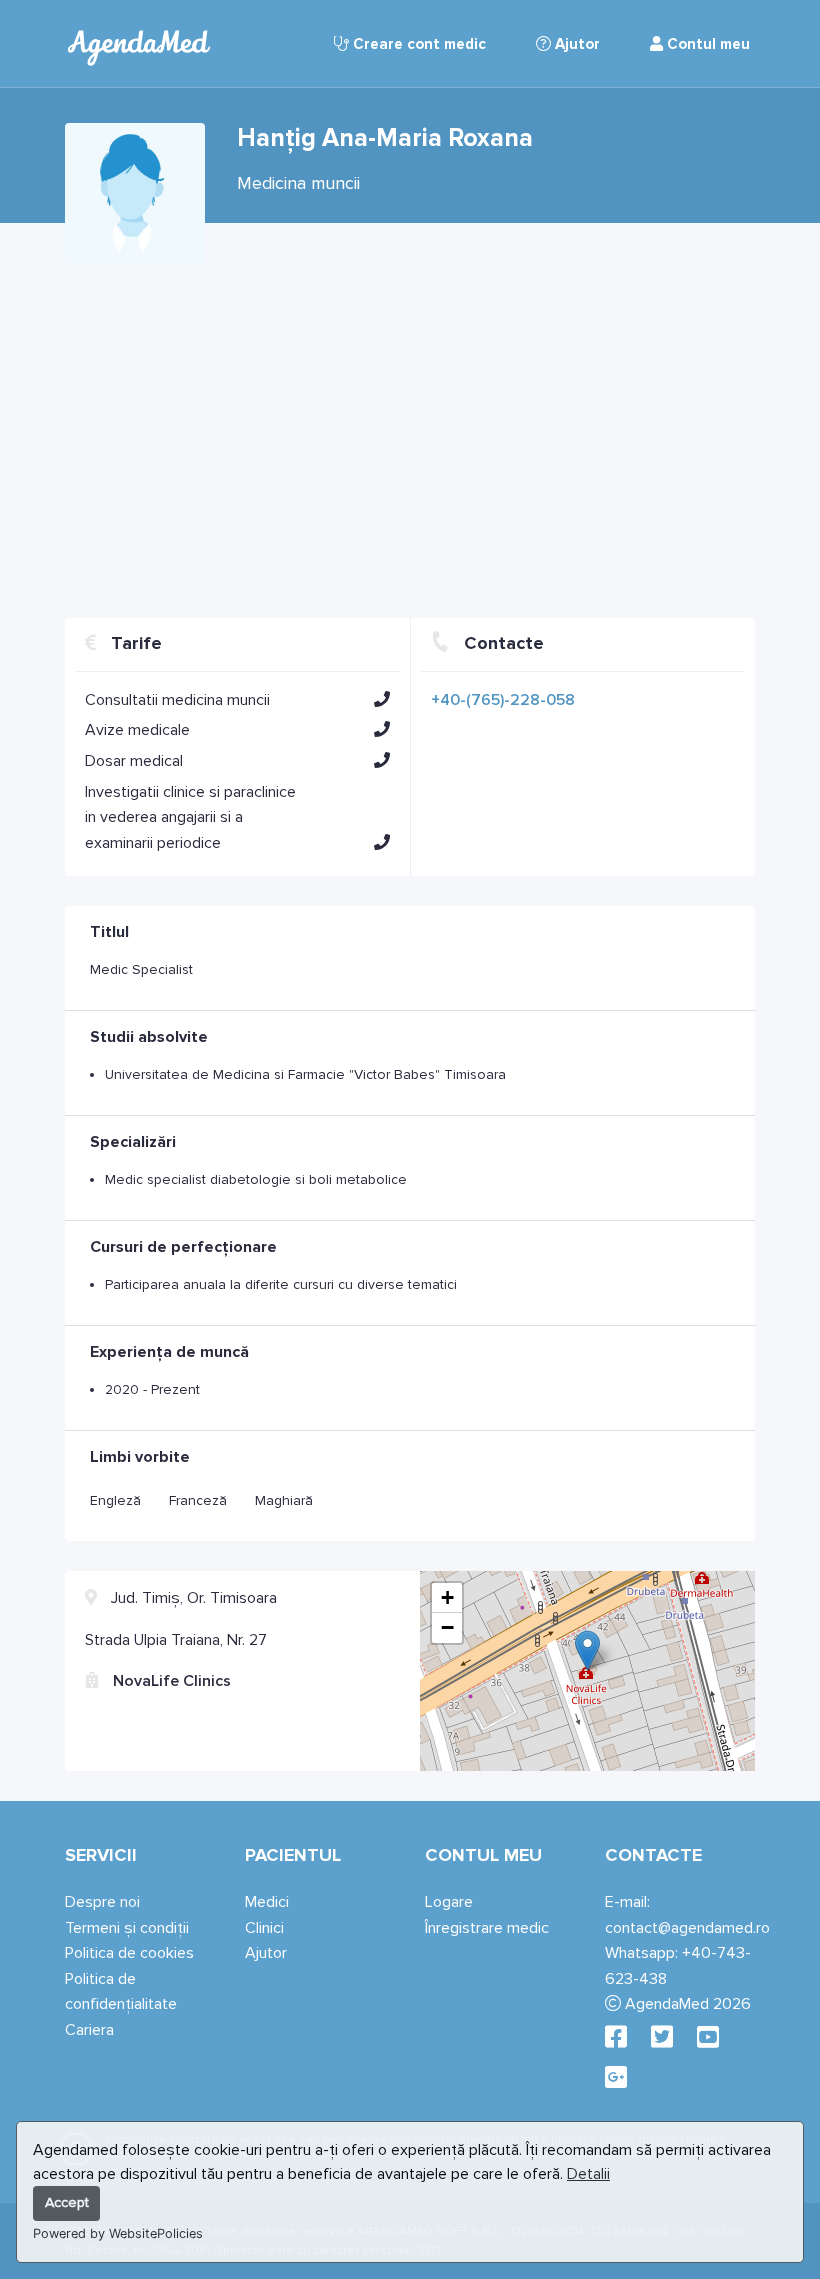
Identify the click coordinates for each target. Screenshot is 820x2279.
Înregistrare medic (487, 1928)
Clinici (264, 1928)
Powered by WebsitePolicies (118, 2233)
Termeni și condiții (127, 1928)
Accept (67, 2202)
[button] (382, 699)
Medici (267, 1902)
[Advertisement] (410, 433)
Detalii (588, 2174)
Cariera (89, 2030)
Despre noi (102, 1902)
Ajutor (575, 44)
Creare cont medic (417, 44)
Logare (449, 1902)
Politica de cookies (129, 1953)
